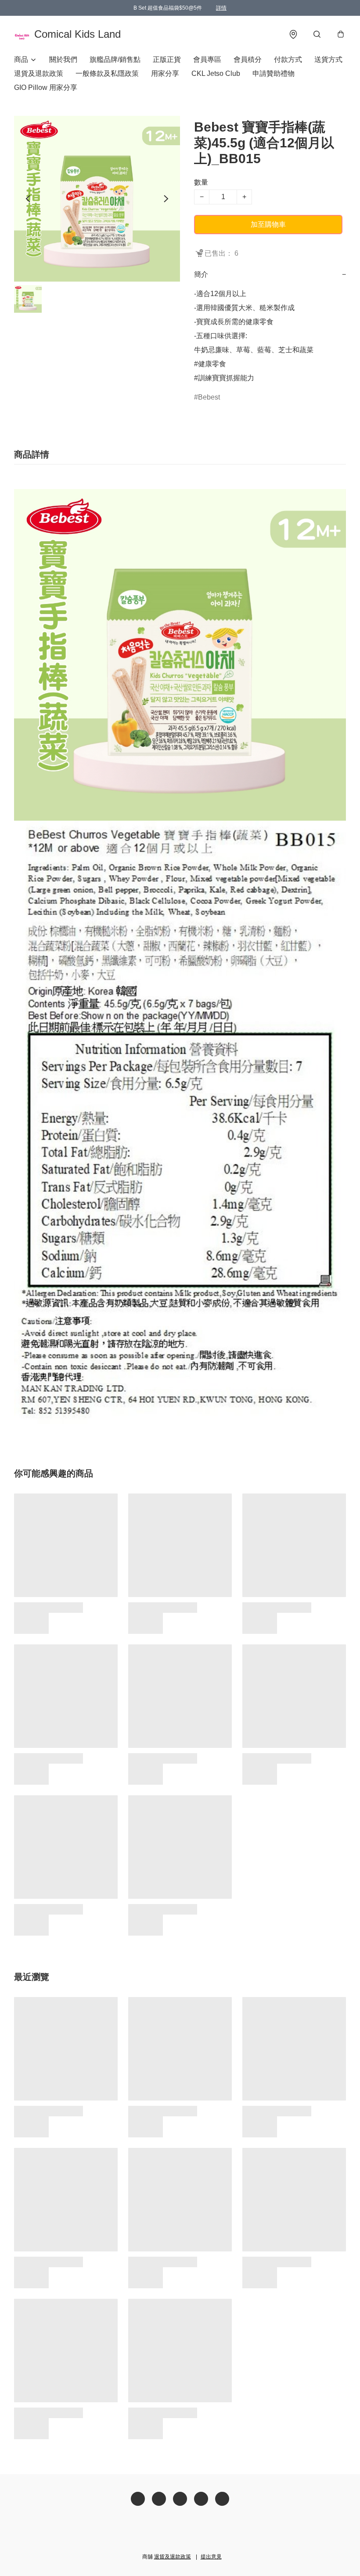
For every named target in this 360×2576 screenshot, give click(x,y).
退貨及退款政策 (39, 73)
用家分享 (165, 73)
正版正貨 (167, 59)
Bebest (209, 397)
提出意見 (211, 2557)
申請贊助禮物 (274, 73)
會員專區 (207, 59)
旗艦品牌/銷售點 (115, 59)
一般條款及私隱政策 (107, 73)
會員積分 (248, 59)
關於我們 (63, 59)
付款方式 (288, 59)
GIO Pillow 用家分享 (46, 88)
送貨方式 (328, 59)
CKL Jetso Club (216, 73)
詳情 (221, 8)
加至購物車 (268, 224)
